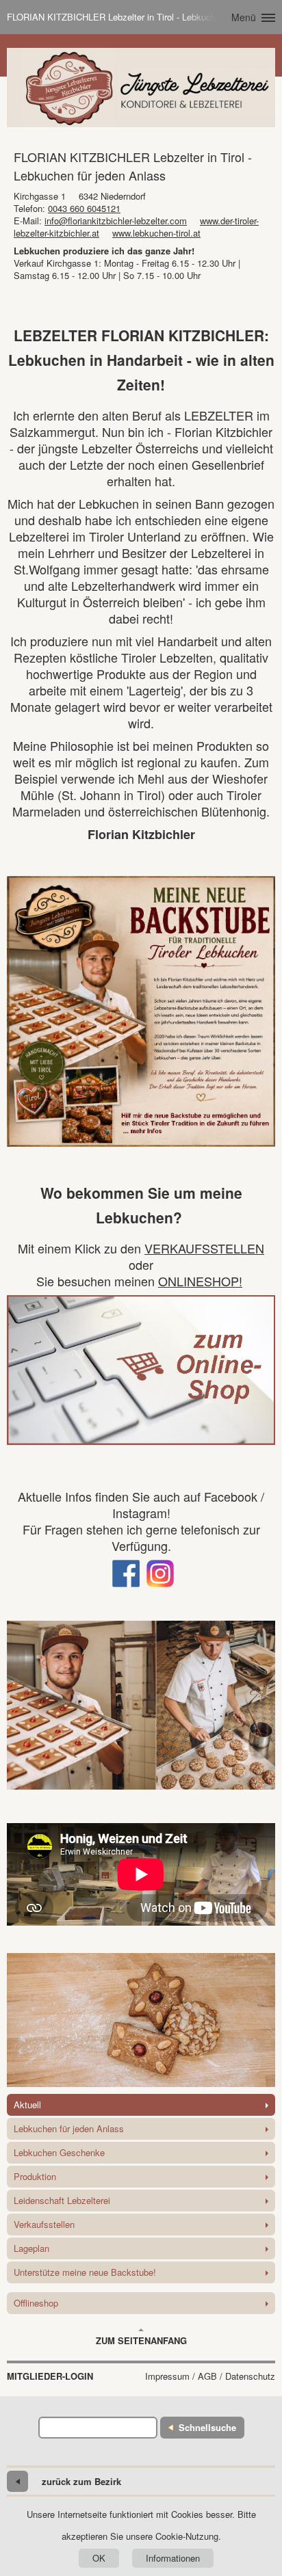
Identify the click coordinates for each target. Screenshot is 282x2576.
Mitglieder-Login (50, 2376)
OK (99, 2558)
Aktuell (27, 2104)
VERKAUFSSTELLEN (204, 1248)
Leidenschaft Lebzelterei (62, 2200)
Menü (244, 17)
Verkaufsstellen (44, 2224)
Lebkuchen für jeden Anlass (69, 2128)
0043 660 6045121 (84, 208)
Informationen (173, 2558)
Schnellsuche (207, 2427)
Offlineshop (36, 2303)
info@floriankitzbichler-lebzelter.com (116, 221)
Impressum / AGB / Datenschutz (210, 2376)
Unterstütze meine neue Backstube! (85, 2272)
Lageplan (31, 2248)
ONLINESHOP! (200, 1281)
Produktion (35, 2176)
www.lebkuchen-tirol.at (156, 233)
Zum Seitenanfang (141, 2340)
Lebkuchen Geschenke (59, 2152)
